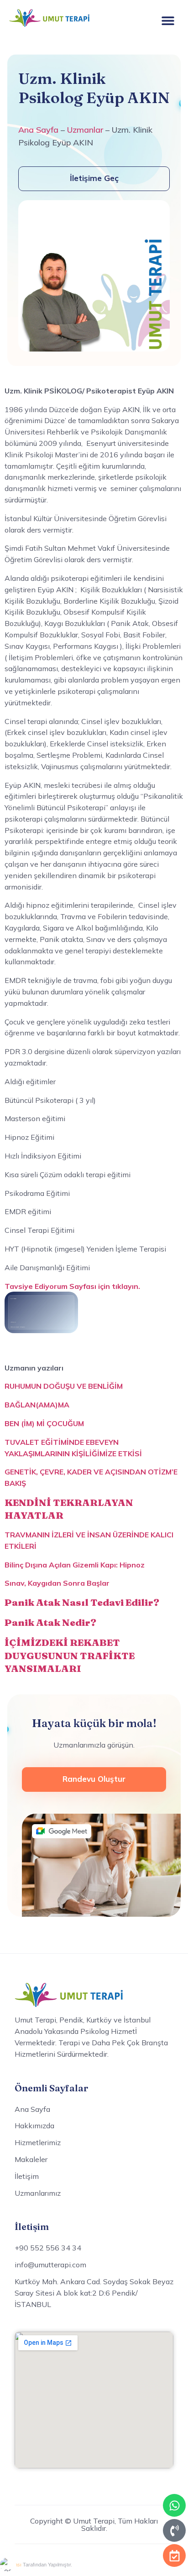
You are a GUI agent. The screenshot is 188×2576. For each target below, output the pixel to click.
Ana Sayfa (38, 130)
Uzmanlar (85, 130)
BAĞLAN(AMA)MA (37, 1405)
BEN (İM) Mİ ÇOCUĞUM (44, 1423)
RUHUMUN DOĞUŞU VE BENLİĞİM (64, 1386)
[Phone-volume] (174, 2530)
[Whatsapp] (174, 2505)
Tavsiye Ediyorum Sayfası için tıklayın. (72, 1286)
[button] (168, 20)
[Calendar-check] (174, 2555)
